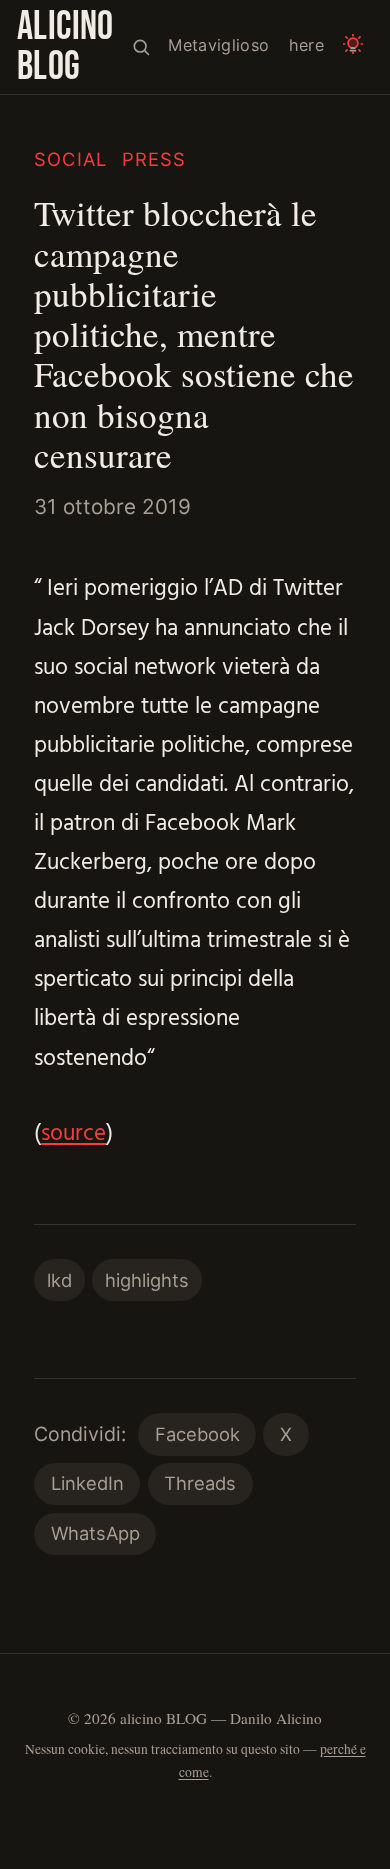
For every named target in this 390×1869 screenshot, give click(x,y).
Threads (200, 1483)
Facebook (197, 1434)
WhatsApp (95, 1533)
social (70, 159)
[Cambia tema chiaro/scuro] (353, 46)
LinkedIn (87, 1483)
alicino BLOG (65, 47)
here (306, 45)
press (154, 159)
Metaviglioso (218, 45)
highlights (147, 1280)
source (73, 1134)
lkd (59, 1280)
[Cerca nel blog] (141, 46)
